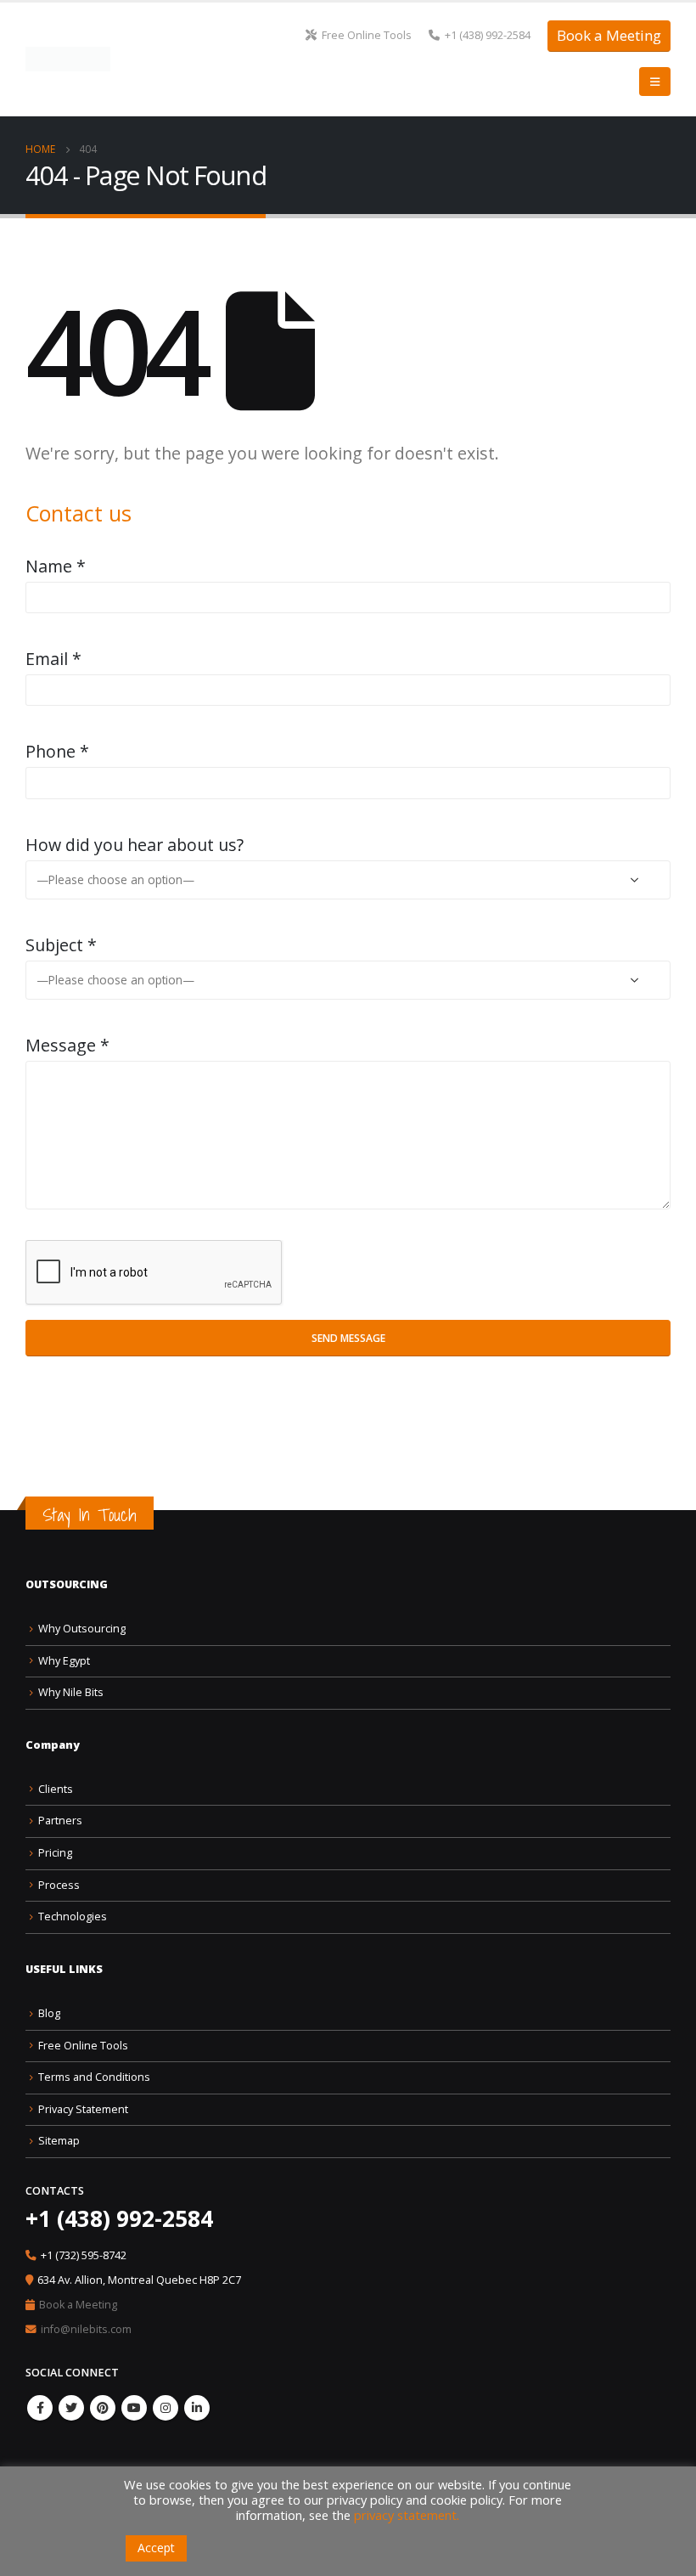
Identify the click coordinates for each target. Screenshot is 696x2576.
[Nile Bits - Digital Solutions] (68, 59)
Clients (56, 1789)
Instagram (166, 2408)
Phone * (57, 751)
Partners (60, 1821)
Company (53, 1745)
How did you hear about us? (135, 845)
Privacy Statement (83, 2109)
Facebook (40, 2408)
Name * (56, 566)
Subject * (61, 945)
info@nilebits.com (86, 2329)
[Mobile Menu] (655, 82)
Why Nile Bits (71, 1692)
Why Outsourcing (82, 1629)
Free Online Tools (367, 35)
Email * (53, 659)
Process (59, 1885)
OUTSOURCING (67, 1584)
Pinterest (103, 2408)
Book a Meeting (609, 35)
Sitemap (59, 2141)
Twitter (71, 2408)
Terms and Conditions (94, 2077)
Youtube (134, 2408)
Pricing (55, 1853)
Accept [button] (156, 2548)
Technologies (73, 1916)
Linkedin (197, 2408)
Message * (67, 1045)
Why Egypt (64, 1661)
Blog (49, 2013)
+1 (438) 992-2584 (488, 35)
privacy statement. (407, 2515)
